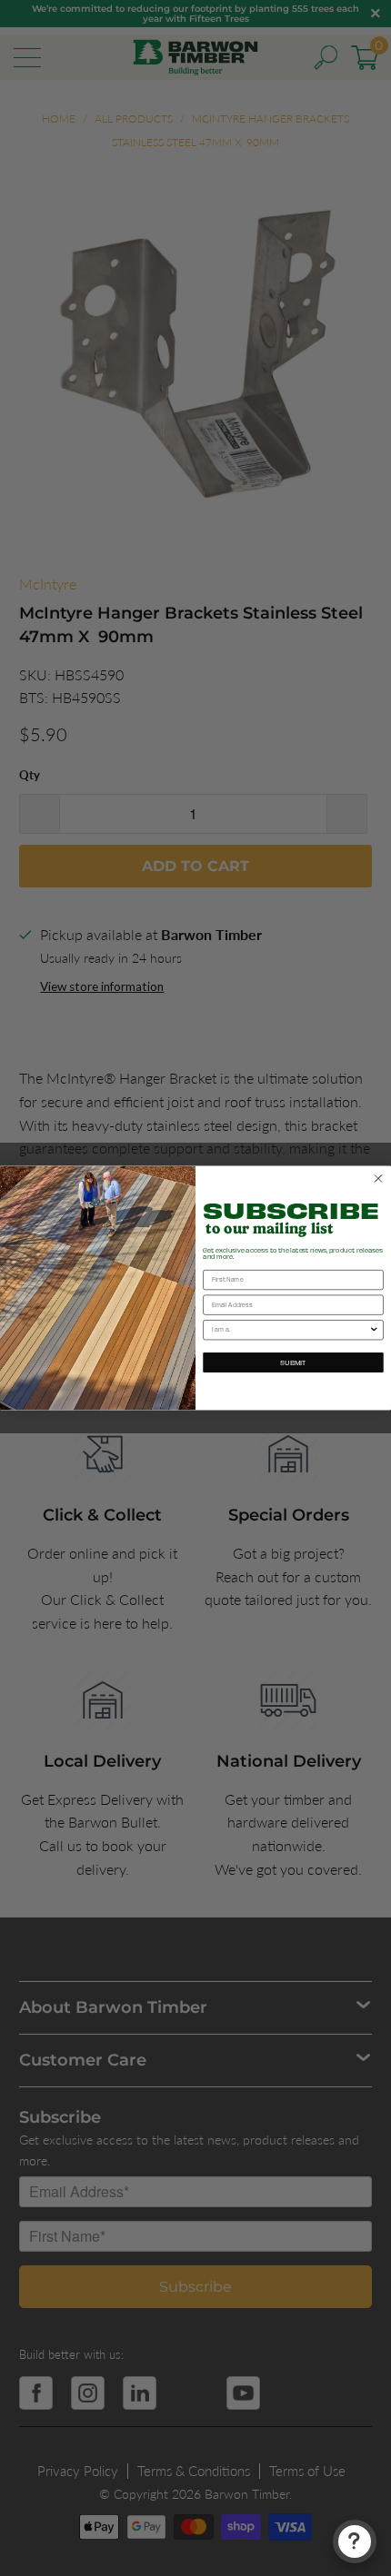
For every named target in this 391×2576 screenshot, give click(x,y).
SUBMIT (293, 1362)
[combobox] (291, 1330)
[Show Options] (374, 1330)
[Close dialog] (378, 1179)
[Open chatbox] (355, 2541)
